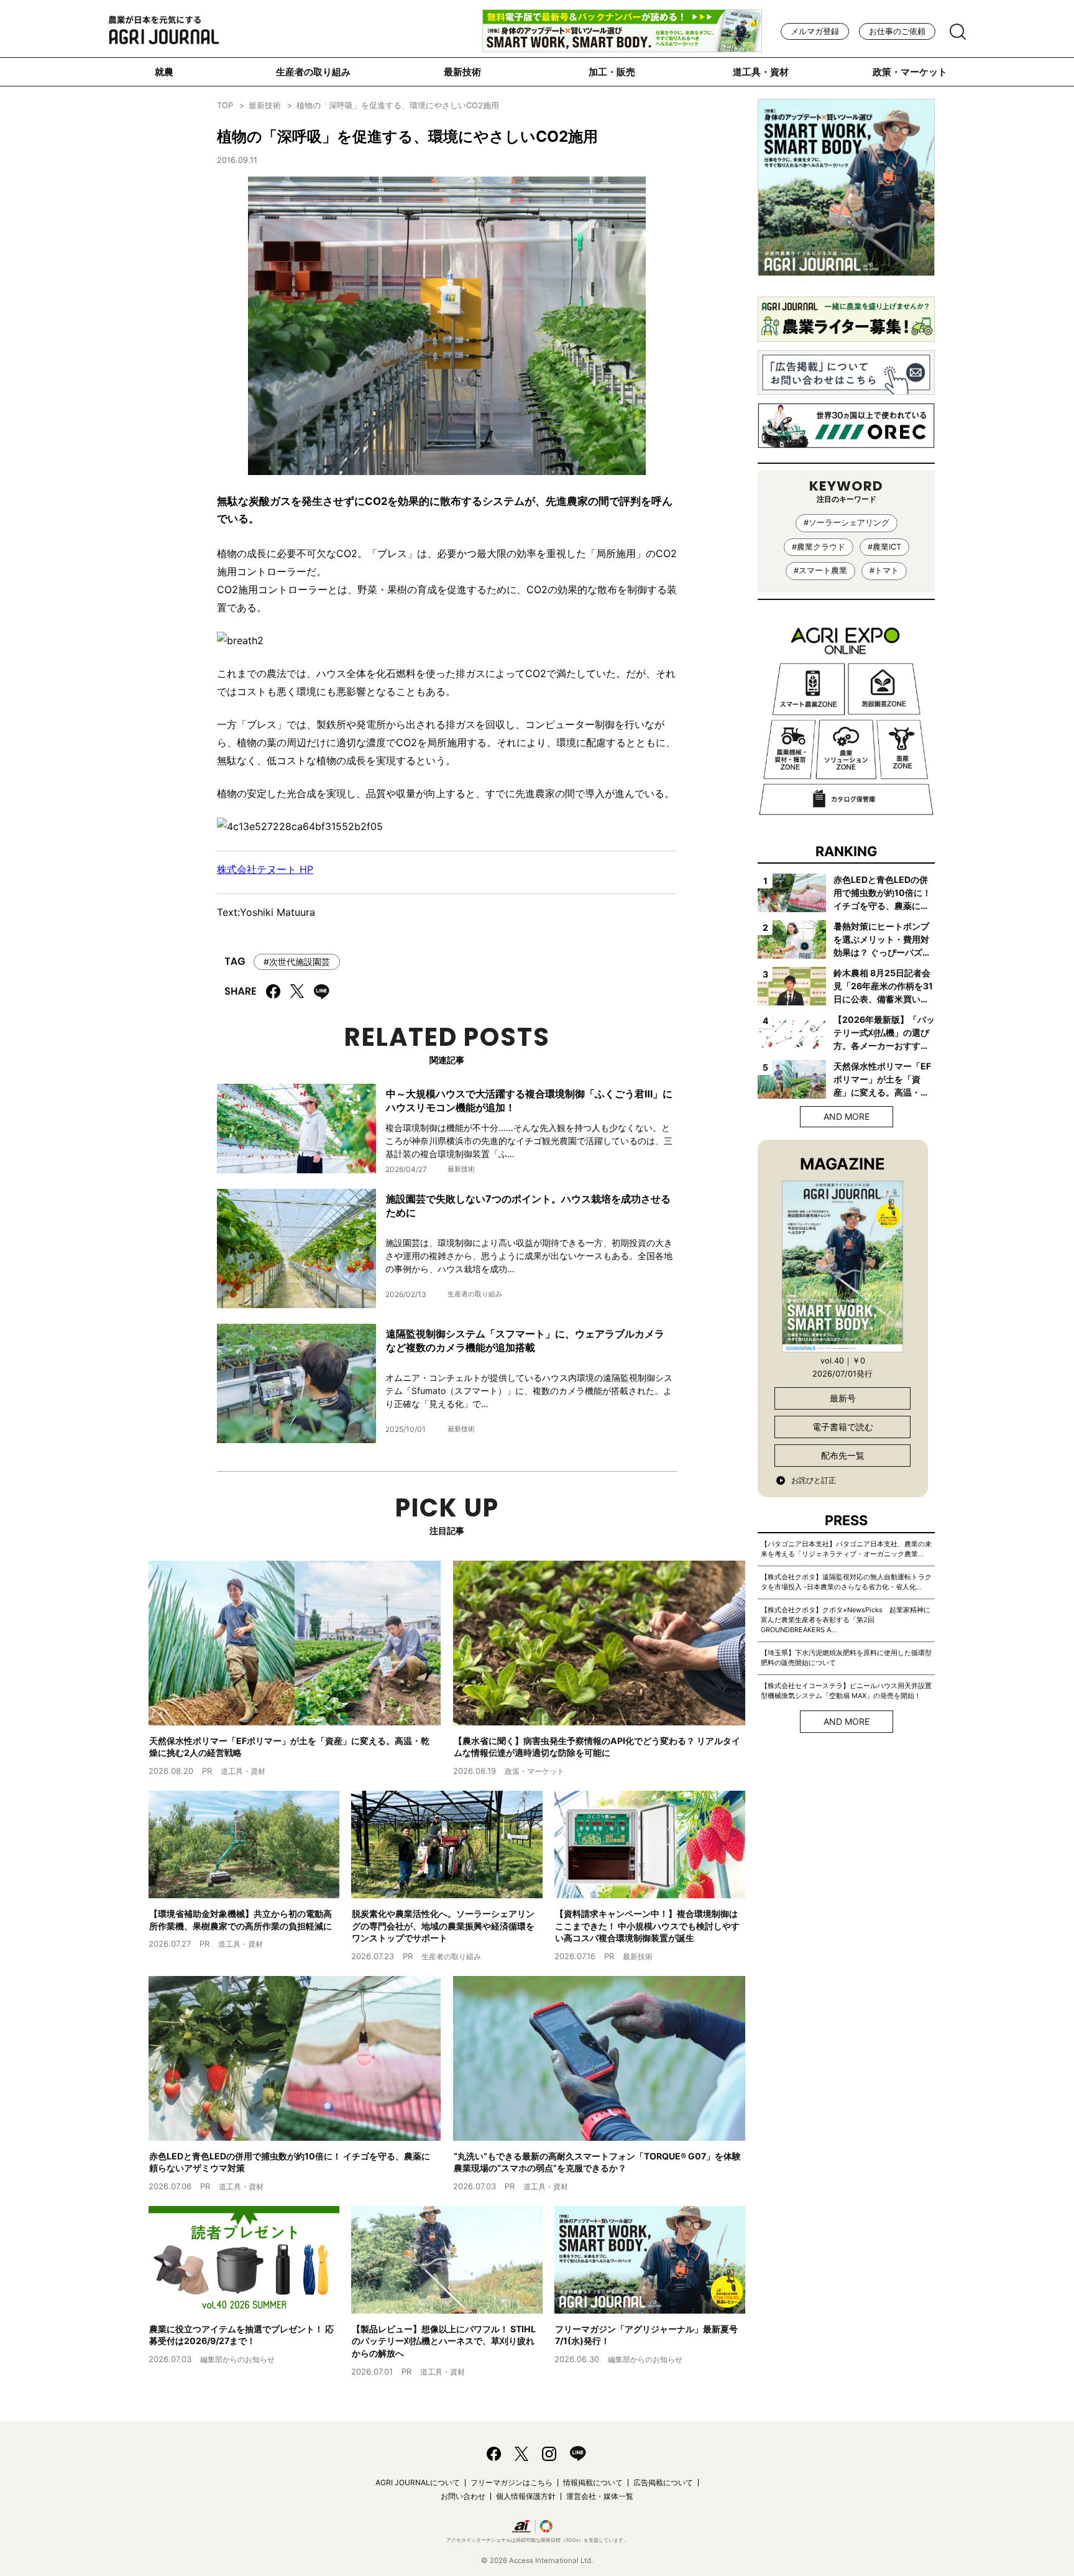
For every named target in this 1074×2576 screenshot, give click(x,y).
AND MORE (847, 1116)
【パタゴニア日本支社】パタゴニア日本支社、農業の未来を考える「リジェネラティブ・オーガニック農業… (846, 1549)
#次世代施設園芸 (297, 962)
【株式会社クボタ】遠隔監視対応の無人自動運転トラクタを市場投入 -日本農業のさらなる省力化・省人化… (846, 1582)
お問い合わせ (463, 2496)
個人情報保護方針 (526, 2496)
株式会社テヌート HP (265, 869)
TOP (225, 105)
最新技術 (462, 72)
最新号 (843, 1398)
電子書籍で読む (843, 1427)
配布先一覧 (843, 1455)
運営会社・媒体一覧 (600, 2496)
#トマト (884, 570)
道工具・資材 (761, 72)
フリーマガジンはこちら (512, 2482)
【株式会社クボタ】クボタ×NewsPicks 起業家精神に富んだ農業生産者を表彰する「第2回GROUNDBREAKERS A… (846, 1620)
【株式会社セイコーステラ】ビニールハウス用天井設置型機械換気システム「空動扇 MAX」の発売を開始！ (846, 1691)
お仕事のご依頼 (897, 31)
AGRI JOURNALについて (418, 2482)
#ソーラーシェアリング (847, 523)
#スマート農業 (820, 570)
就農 (164, 72)
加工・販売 (612, 72)
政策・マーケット (910, 72)
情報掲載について (593, 2482)
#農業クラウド (819, 547)
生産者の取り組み (313, 72)
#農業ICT (884, 547)
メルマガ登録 (815, 31)
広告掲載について (663, 2482)
